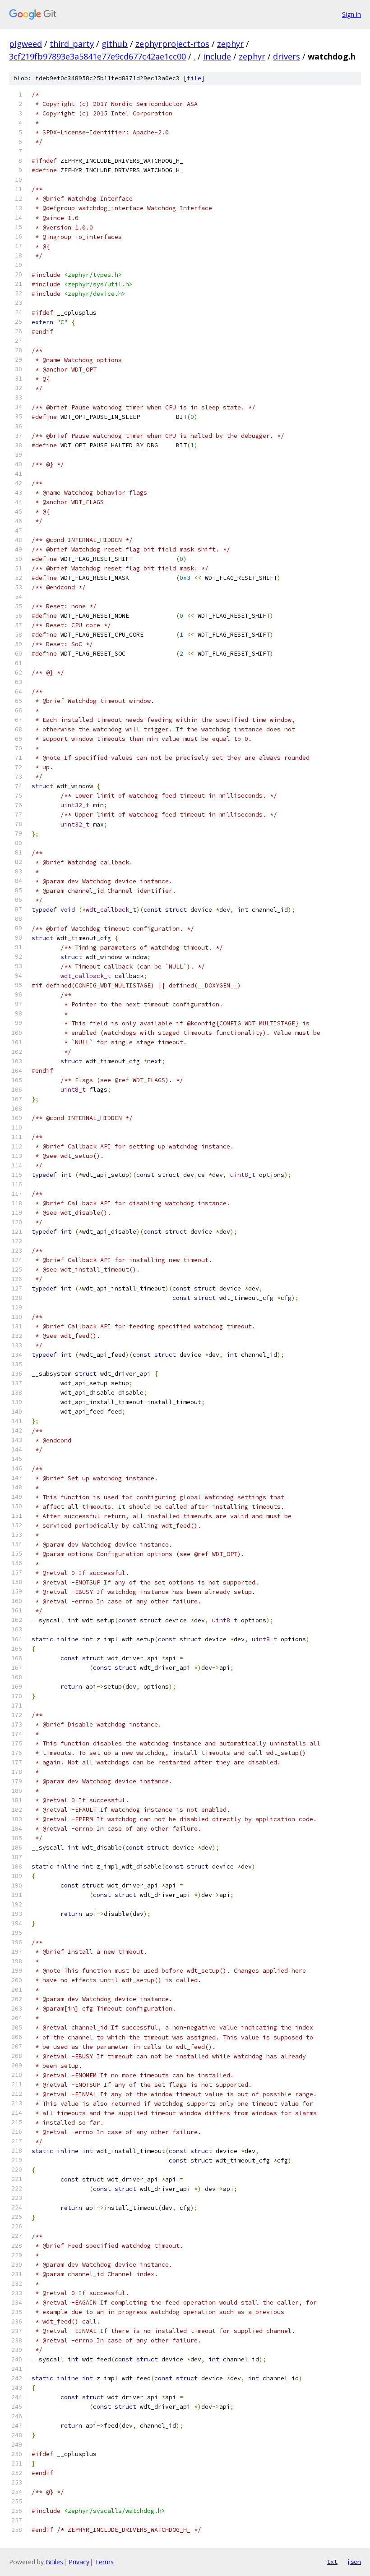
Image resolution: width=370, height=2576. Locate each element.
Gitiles (54, 2562)
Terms (104, 2562)
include (217, 56)
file (194, 78)
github (115, 44)
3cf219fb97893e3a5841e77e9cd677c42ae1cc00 (97, 56)
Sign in (351, 14)
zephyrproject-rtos (172, 44)
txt (332, 2562)
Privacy (79, 2562)
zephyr (230, 44)
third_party (72, 44)
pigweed (25, 44)
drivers (287, 56)
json (354, 2562)
